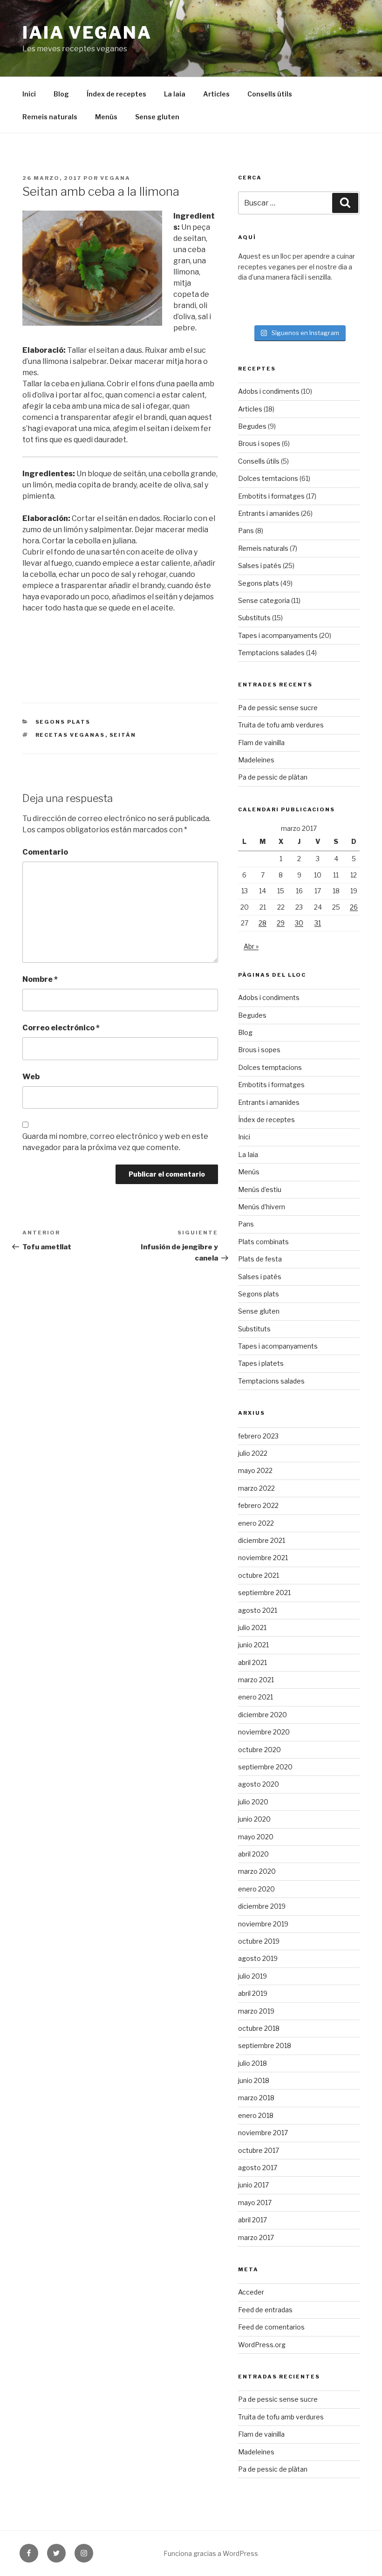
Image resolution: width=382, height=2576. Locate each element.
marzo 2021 (256, 1680)
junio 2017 (253, 2185)
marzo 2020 (257, 1871)
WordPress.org (262, 2345)
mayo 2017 (255, 2203)
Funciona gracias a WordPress (211, 2553)
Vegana (115, 178)
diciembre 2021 (262, 1540)
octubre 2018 (259, 2028)
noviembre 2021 (263, 1558)
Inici (29, 94)
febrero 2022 (258, 1505)
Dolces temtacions (268, 478)
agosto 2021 (258, 1610)
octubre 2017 (259, 2150)
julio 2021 (252, 1627)
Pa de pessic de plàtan (273, 777)
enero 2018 (256, 2115)
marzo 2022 (256, 1488)
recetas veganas (70, 735)
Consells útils (270, 94)
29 (281, 923)
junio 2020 (254, 1819)
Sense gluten (157, 117)
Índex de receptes (116, 94)
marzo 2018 (256, 2098)
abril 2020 (253, 1854)
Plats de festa (260, 1259)
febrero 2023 (258, 1436)
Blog (61, 94)
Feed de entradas (265, 2310)
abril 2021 (252, 1662)
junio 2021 (253, 1645)
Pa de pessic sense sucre (278, 708)
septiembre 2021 (264, 1593)
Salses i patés (260, 565)
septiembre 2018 (265, 2045)
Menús (106, 117)
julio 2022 (253, 1453)
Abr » (251, 946)
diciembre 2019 (262, 1906)
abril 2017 (252, 2220)
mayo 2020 (256, 1837)
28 (263, 923)
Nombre (40, 979)
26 (354, 907)
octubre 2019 (259, 1941)
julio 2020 (253, 1802)
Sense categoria (264, 600)
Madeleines (256, 760)
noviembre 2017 (263, 2133)
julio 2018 (252, 2063)
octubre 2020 (259, 1750)
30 (299, 923)
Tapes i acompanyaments (278, 635)
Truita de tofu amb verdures (281, 725)
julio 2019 (252, 1976)
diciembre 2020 (263, 1715)
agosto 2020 (259, 1784)
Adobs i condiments (269, 391)
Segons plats (63, 722)
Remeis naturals (50, 117)
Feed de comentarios (271, 2327)
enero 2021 (256, 1697)
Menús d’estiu (260, 1189)
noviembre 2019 (263, 1924)
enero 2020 (256, 1889)
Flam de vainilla (261, 743)
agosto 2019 (258, 1958)
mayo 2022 (255, 1470)
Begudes (252, 426)
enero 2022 (256, 1523)
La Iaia (175, 94)
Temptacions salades (271, 653)
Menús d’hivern (262, 1207)
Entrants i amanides (269, 513)
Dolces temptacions (270, 1067)
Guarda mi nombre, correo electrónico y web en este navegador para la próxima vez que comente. (115, 1142)
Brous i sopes (259, 443)
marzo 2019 (256, 2011)
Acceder (251, 2292)
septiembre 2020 (265, 1767)
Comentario (45, 852)
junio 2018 (254, 2080)
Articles (216, 94)
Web (31, 1077)
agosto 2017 (258, 2168)
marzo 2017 (256, 2237)
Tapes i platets (261, 1363)
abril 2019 (253, 1993)
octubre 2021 (259, 1575)
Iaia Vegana (87, 33)
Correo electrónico (61, 1028)
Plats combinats (263, 1242)
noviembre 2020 (264, 1732)
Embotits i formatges (271, 496)
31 (318, 923)
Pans (246, 531)
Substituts (254, 618)
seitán (123, 735)
